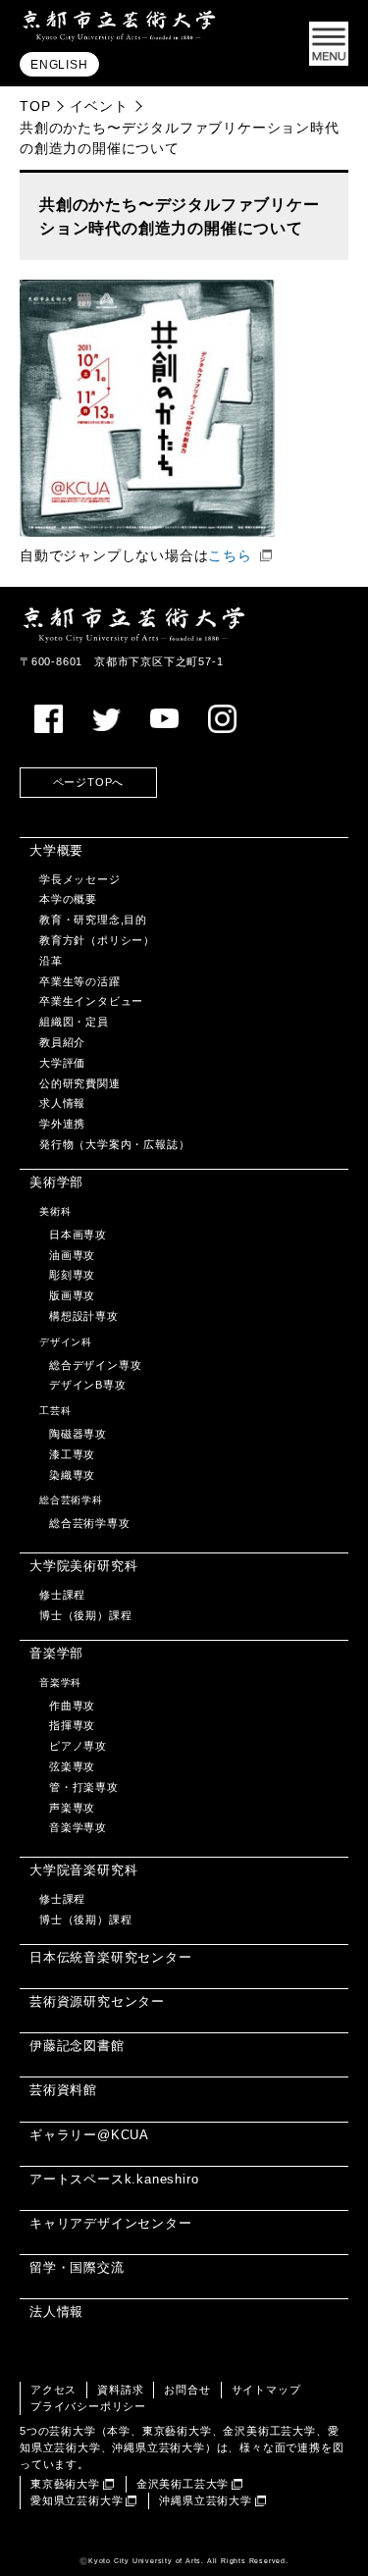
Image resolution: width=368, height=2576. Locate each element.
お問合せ (187, 2390)
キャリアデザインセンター (111, 2223)
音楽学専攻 (78, 1827)
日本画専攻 (78, 1235)
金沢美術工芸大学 (183, 2484)
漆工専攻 (72, 1454)
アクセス (53, 2390)
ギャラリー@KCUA (89, 2135)
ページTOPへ (89, 782)
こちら (230, 556)
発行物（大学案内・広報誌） (114, 1144)
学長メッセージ (80, 879)
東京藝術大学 (65, 2484)
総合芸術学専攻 (90, 1523)
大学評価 (62, 1063)
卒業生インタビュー (91, 1001)
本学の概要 (68, 899)
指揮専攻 (72, 1725)
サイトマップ (266, 2390)
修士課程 (62, 1595)
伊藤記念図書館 (77, 2046)
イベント (99, 106)
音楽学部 (56, 1653)
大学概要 (56, 850)
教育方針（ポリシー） (97, 940)
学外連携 (62, 1124)
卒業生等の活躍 (80, 981)
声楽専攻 (72, 1808)
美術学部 (56, 1182)
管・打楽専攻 (84, 1787)
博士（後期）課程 (85, 1615)
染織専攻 (72, 1475)
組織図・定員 (74, 1022)
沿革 (51, 961)
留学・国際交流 (77, 2267)
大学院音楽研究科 (83, 1870)
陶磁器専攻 (78, 1434)
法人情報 (56, 2312)
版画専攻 (72, 1295)
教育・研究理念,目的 (93, 920)
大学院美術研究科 (83, 1566)
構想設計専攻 (84, 1316)
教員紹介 (62, 1042)
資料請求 (120, 2390)
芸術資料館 (63, 2090)
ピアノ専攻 (78, 1746)
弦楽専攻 (72, 1766)
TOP (35, 106)
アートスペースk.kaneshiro (114, 2179)
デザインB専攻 (88, 1385)
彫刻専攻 (72, 1275)
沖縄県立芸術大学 (205, 2500)
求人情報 (62, 1103)
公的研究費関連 (80, 1083)
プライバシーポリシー (88, 2406)
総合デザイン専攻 (95, 1365)
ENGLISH (59, 65)
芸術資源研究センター (97, 2001)
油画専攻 (72, 1255)
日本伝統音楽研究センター (111, 1957)
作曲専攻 (72, 1706)
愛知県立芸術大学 (77, 2500)
